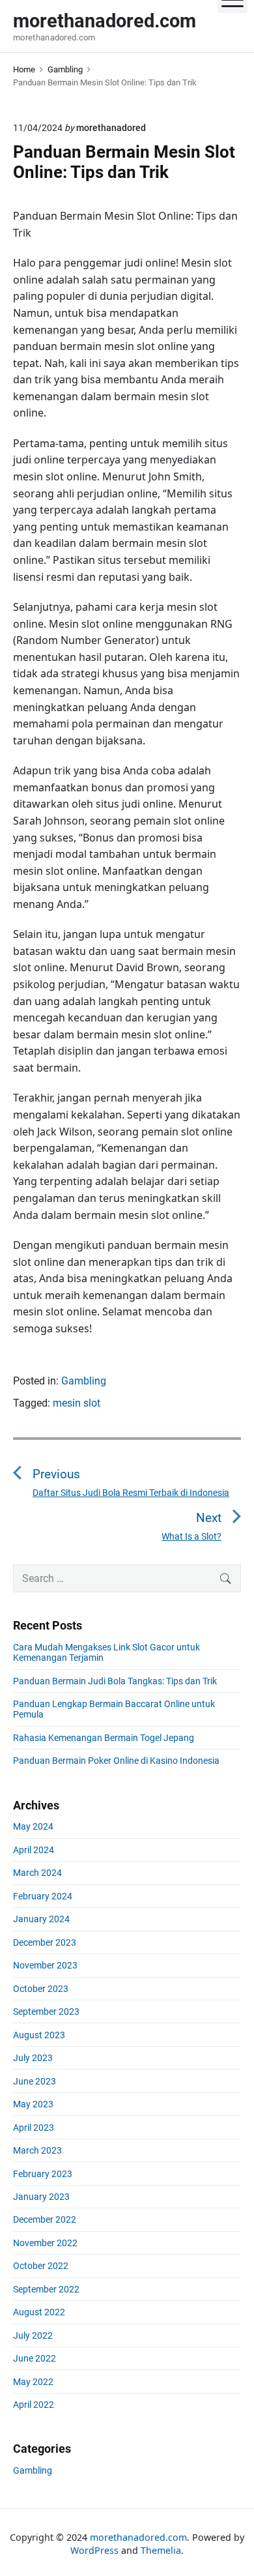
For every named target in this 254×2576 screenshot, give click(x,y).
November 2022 (45, 2243)
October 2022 (41, 2266)
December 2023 (45, 1942)
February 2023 (43, 2174)
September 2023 (46, 2012)
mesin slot (77, 1403)
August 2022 (39, 2312)
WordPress (94, 2550)
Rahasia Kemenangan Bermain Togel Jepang (104, 1738)
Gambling (84, 1381)
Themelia (161, 2550)
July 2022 (33, 2335)
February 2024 (43, 1896)
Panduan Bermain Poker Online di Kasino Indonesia (116, 1761)
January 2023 (41, 2197)
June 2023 (35, 2081)
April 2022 (34, 2405)
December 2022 (45, 2219)
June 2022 (35, 2358)
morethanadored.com (138, 2537)
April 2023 (34, 2128)
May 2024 (33, 1826)
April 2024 (34, 1850)
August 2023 (39, 2035)
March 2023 (37, 2150)
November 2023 (45, 1965)
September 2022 (46, 2289)
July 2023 (33, 2058)
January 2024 (41, 1919)
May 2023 (33, 2104)
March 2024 (37, 1873)
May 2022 (33, 2382)
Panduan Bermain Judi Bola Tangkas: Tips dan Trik (115, 1681)
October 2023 (41, 1989)
